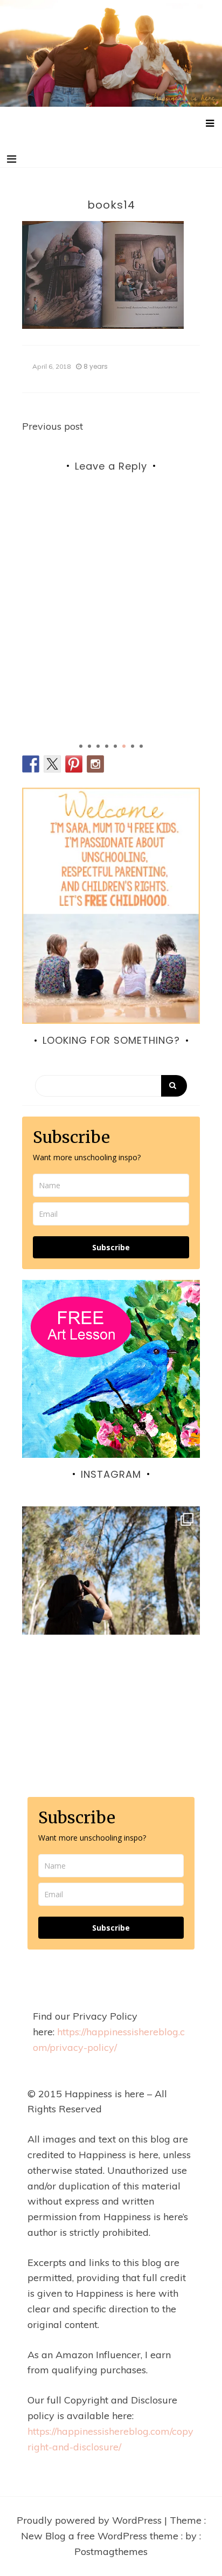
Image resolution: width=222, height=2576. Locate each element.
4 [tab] (107, 746)
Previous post (53, 426)
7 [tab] (133, 746)
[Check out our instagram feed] (95, 764)
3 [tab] (98, 746)
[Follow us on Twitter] (52, 764)
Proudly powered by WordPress (91, 2520)
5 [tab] (115, 746)
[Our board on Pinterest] (74, 764)
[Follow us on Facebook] (31, 764)
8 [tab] (141, 746)
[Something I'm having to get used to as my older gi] (111, 1595)
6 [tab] (124, 746)
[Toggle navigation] (12, 159)
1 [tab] (81, 746)
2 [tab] (89, 746)
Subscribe (111, 1247)
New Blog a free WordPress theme (101, 2536)
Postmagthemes (111, 2551)
